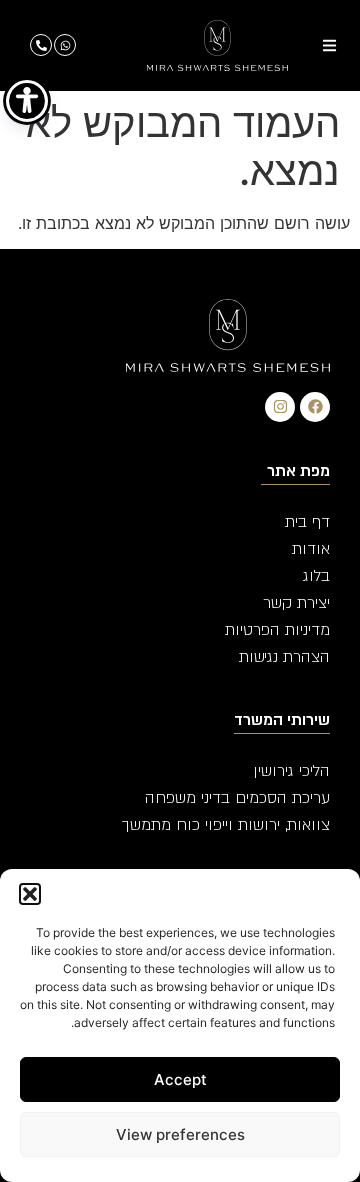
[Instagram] (280, 407)
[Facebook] (315, 407)
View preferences (180, 1134)
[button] (30, 894)
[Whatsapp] (65, 45)
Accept (180, 1079)
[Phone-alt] (41, 45)
